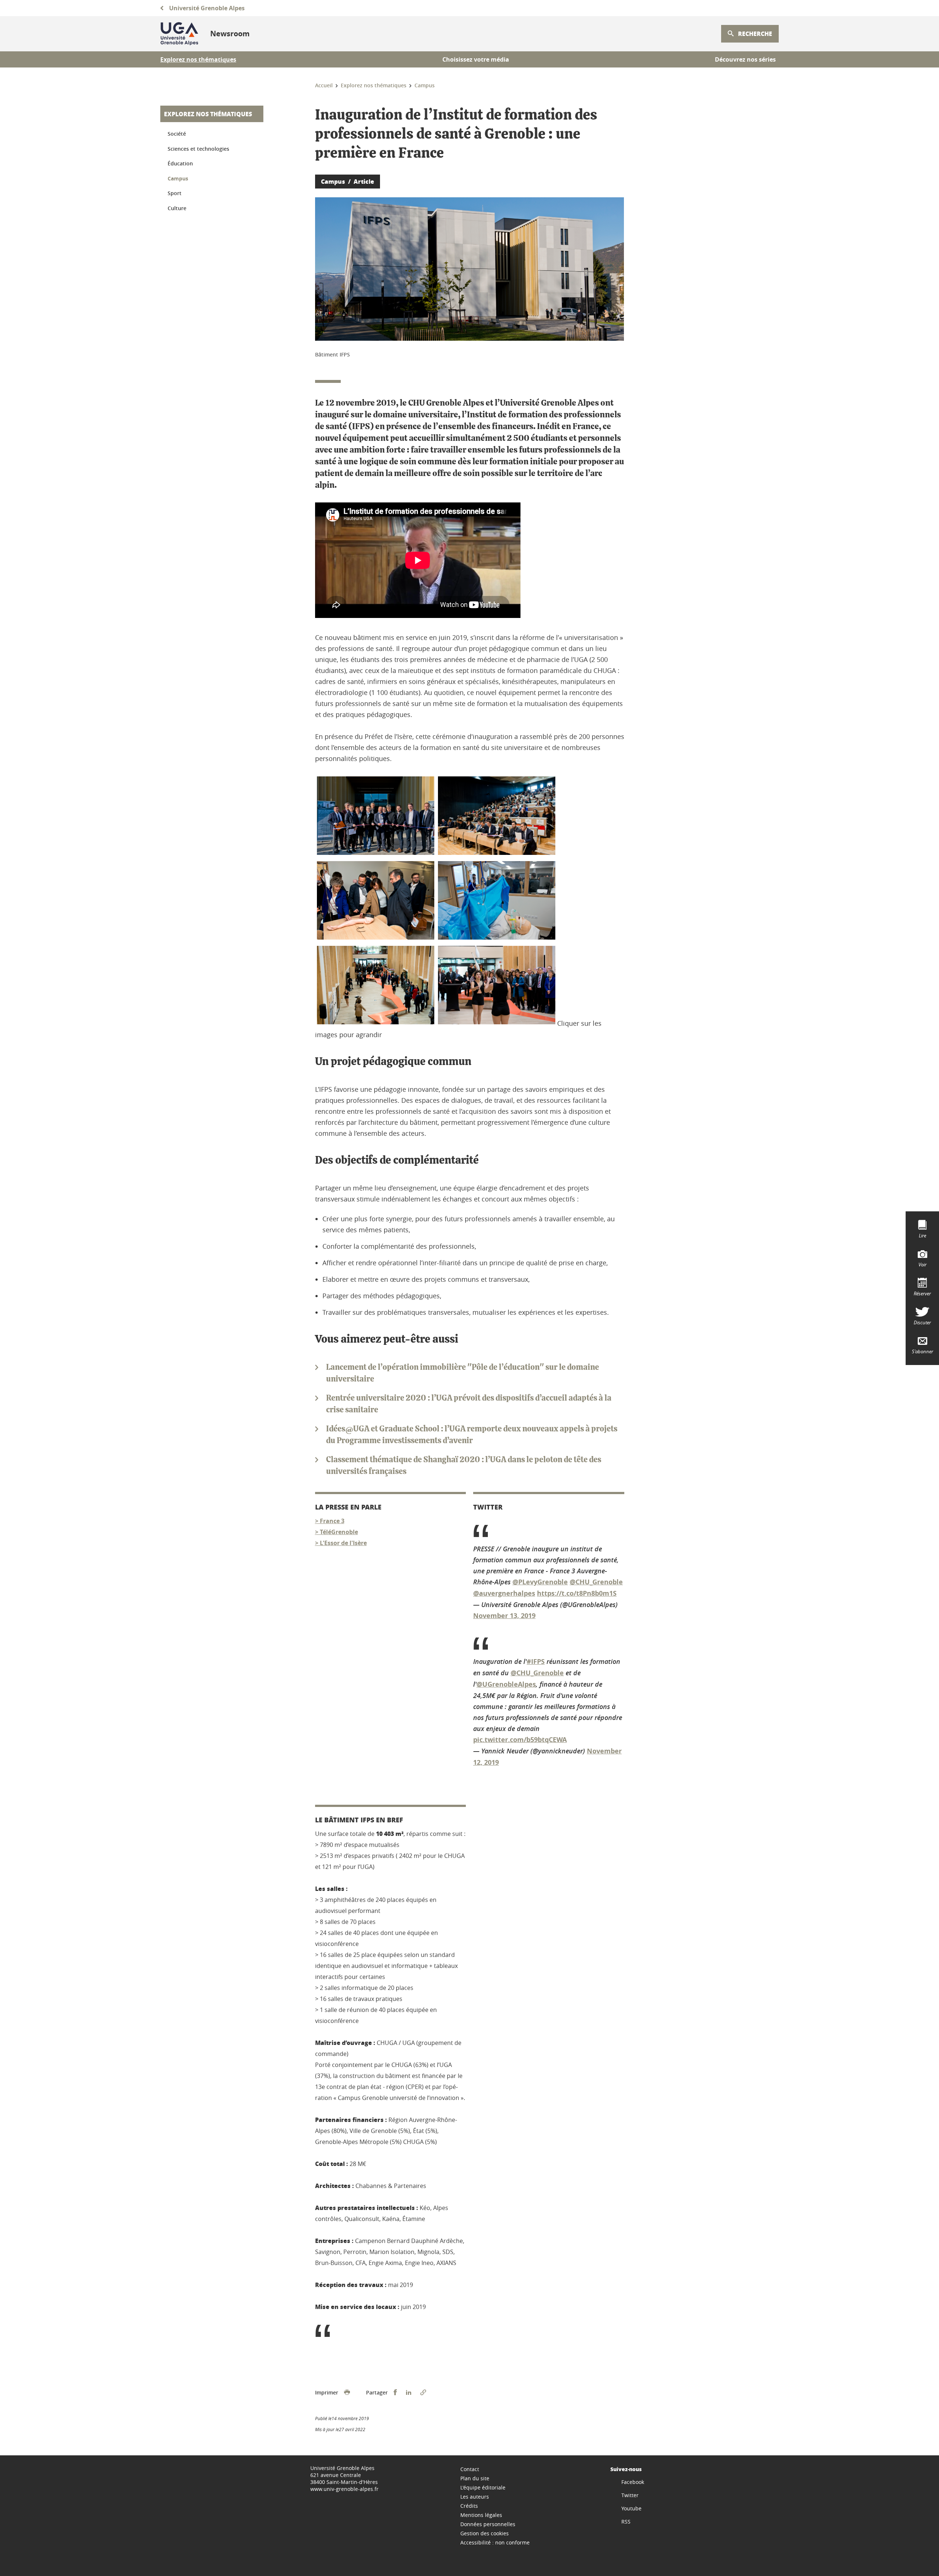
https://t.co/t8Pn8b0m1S (577, 1593)
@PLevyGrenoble (540, 1582)
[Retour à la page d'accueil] (179, 34)
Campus (178, 178)
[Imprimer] (347, 2393)
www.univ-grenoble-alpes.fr (344, 2489)
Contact (470, 2469)
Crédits (469, 2506)
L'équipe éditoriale (483, 2487)
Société (177, 134)
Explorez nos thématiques (208, 114)
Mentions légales (481, 2515)
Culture (177, 208)
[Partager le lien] (423, 2393)
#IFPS (536, 1662)
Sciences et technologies (198, 149)
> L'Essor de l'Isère (341, 1543)
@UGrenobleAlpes (506, 1684)
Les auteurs (475, 2497)
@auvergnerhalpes (504, 1593)
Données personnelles (488, 2524)
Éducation (180, 163)
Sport (175, 193)
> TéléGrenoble (337, 1532)
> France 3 (330, 1521)
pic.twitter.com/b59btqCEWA (520, 1740)
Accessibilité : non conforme (495, 2542)
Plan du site (475, 2478)
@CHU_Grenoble (596, 1582)
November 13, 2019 (504, 1616)
